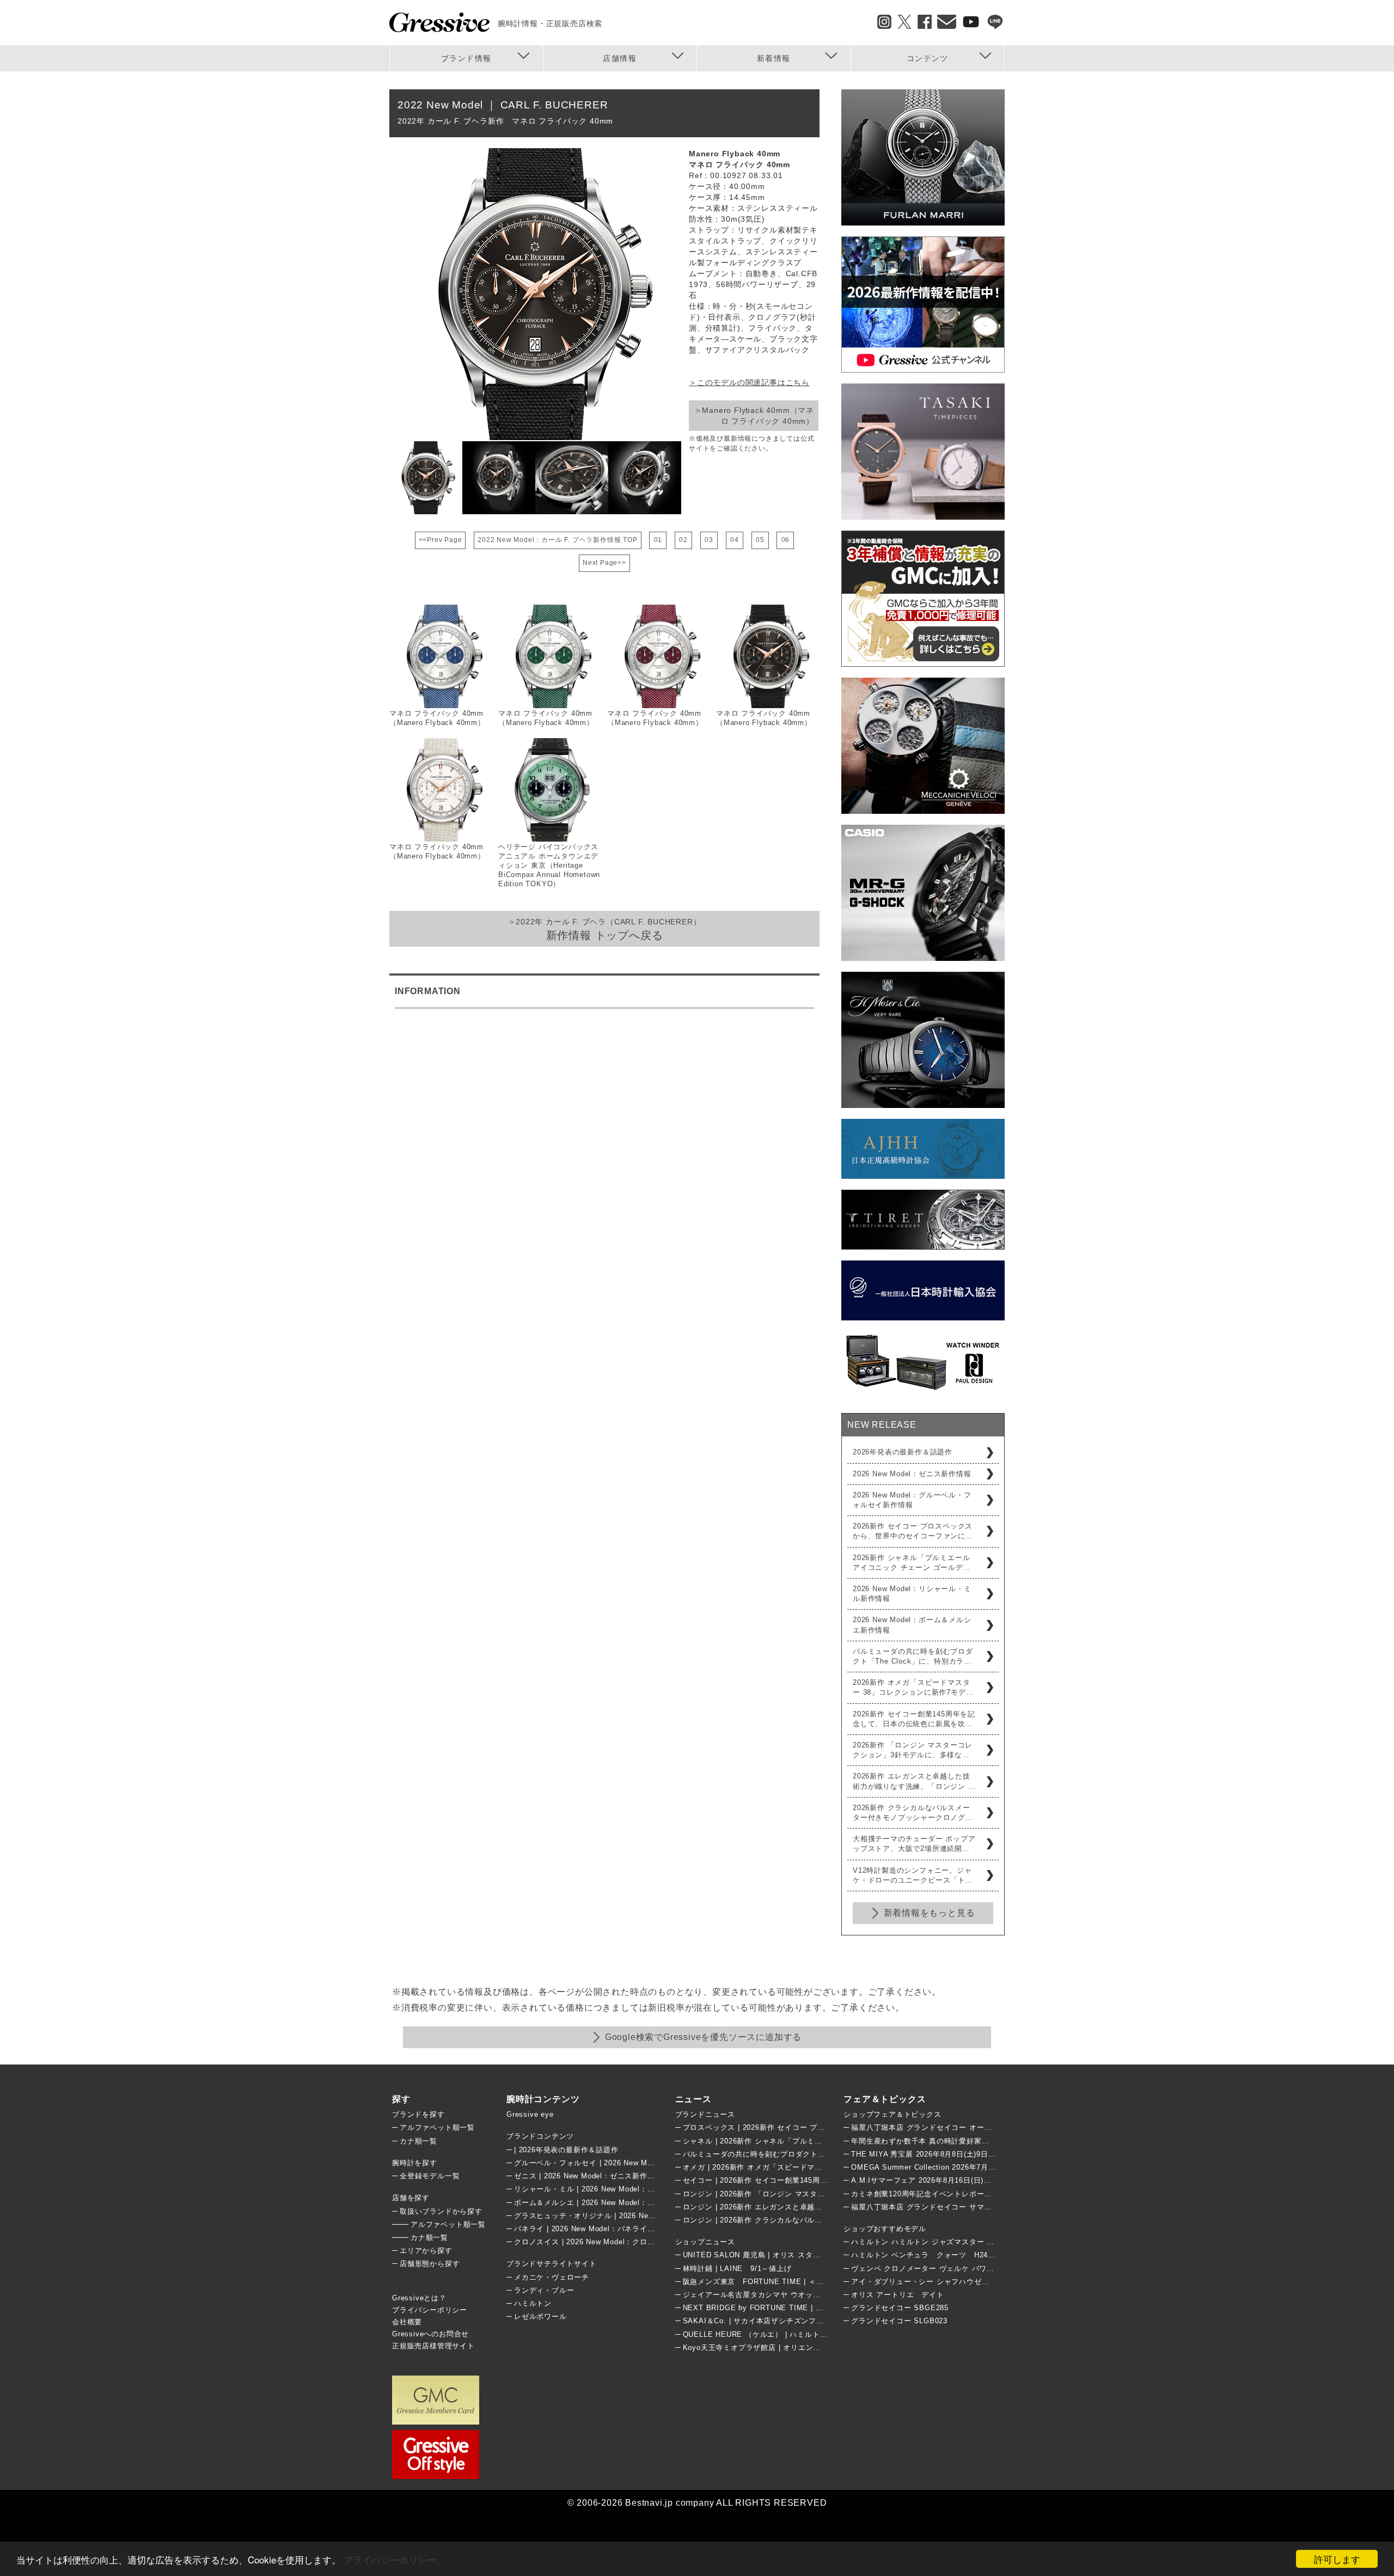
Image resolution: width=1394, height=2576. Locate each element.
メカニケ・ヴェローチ (552, 2277)
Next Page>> (604, 563)
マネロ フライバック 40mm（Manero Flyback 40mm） (437, 718)
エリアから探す (426, 2251)
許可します (1337, 2559)
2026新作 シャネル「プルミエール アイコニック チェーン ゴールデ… (912, 1563)
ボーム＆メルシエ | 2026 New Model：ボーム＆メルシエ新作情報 (626, 2203)
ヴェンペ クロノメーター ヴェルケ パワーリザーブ (938, 2269)
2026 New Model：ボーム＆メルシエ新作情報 (912, 1625)
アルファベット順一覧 (437, 2127)
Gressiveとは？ (419, 2298)
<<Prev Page (441, 540)
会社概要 (407, 2322)
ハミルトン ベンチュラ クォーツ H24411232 (932, 2255)
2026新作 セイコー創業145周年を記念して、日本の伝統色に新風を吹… (914, 1719)
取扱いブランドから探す (441, 2211)
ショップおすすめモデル (885, 2229)
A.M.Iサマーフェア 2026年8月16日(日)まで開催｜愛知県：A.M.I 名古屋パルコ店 (989, 2180)
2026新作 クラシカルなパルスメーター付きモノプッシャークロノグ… (913, 1813)
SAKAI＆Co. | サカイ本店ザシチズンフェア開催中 (768, 2321)
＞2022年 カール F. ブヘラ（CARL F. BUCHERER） (605, 929)
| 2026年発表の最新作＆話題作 (566, 2150)
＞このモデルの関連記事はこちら (749, 382)
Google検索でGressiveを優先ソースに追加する (703, 2037)
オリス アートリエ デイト (897, 2295)
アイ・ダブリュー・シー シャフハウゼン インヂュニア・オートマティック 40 (983, 2282)
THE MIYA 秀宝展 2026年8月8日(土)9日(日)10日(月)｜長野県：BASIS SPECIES (990, 2154)
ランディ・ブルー (544, 2290)
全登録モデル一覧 (430, 2176)
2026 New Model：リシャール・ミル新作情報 (912, 1594)
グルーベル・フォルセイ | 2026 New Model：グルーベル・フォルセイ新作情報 (648, 2163)
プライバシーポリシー (390, 2559)
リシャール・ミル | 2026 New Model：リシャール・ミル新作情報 (626, 2189)
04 (735, 540)
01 (658, 540)
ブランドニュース (705, 2114)
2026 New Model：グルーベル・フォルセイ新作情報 (912, 1500)
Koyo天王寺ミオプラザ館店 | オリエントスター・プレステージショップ (805, 2347)
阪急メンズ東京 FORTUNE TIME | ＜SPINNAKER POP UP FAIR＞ (802, 2282)
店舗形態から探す (430, 2264)
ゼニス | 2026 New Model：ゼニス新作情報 (588, 2176)
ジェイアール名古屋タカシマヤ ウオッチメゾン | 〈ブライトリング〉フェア (812, 2295)
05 (760, 540)
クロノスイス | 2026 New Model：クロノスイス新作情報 (611, 2242)
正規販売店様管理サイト (433, 2346)
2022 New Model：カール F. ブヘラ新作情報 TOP (557, 540)
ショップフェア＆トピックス (892, 2114)
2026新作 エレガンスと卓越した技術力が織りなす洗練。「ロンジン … (914, 1781)
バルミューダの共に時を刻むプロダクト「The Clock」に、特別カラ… (913, 1656)
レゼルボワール (540, 2316)
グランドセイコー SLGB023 (899, 2321)
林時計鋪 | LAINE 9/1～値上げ (737, 2269)
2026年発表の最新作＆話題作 (903, 1452)
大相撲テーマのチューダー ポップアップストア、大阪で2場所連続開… (914, 1844)
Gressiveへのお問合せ (430, 2334)
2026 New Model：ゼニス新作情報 (912, 1474)
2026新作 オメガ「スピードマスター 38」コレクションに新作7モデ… (913, 1687)
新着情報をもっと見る (930, 1913)
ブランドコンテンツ (540, 2136)
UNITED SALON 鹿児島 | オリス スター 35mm (764, 2255)
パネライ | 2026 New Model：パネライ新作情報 (596, 2229)
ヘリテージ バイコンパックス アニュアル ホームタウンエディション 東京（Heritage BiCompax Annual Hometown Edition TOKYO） (549, 865)
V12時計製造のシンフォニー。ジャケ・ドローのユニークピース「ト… (913, 1875)
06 (786, 540)
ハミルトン (533, 2303)
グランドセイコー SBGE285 (900, 2308)
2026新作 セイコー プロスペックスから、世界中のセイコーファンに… (913, 1531)
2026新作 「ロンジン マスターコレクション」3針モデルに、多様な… (913, 1750)
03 (709, 540)
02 (683, 540)
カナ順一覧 (418, 2141)
